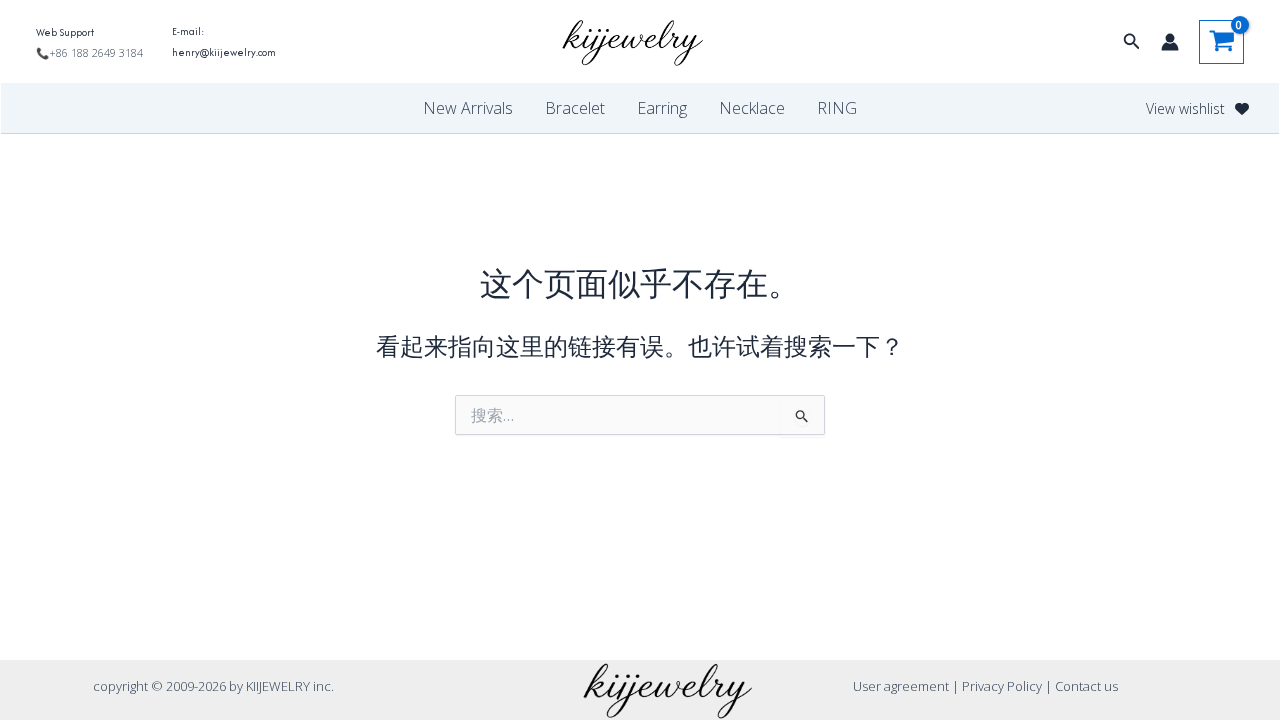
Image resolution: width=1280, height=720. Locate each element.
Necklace (752, 108)
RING (837, 108)
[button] (1132, 42)
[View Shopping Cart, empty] (1221, 42)
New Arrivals (468, 108)
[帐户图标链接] (1170, 42)
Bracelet (575, 108)
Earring (662, 108)
